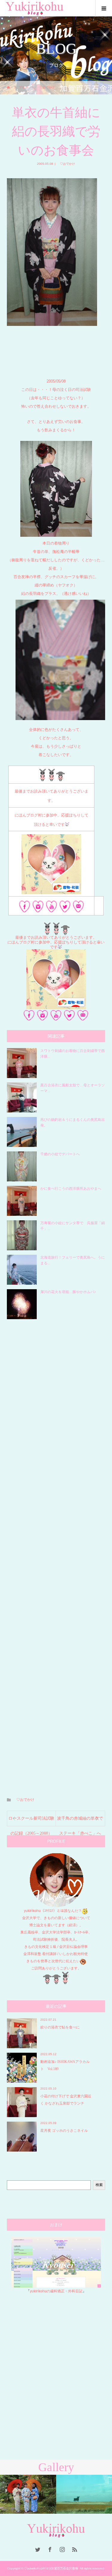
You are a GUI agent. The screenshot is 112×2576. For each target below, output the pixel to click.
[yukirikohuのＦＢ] (25, 908)
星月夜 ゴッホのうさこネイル (64, 2131)
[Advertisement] (56, 1554)
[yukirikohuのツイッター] (65, 908)
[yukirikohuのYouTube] (52, 908)
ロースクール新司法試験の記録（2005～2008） (31, 1821)
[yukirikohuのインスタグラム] (38, 908)
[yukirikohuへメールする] (78, 908)
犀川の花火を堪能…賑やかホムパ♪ (68, 1292)
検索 (99, 2185)
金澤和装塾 (33, 1954)
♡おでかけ (66, 164)
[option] (28, 2494)
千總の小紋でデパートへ (60, 1154)
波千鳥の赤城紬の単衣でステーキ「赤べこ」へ (80, 1821)
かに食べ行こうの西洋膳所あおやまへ (71, 1189)
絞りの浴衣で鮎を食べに (60, 2027)
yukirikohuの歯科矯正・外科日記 (56, 2291)
